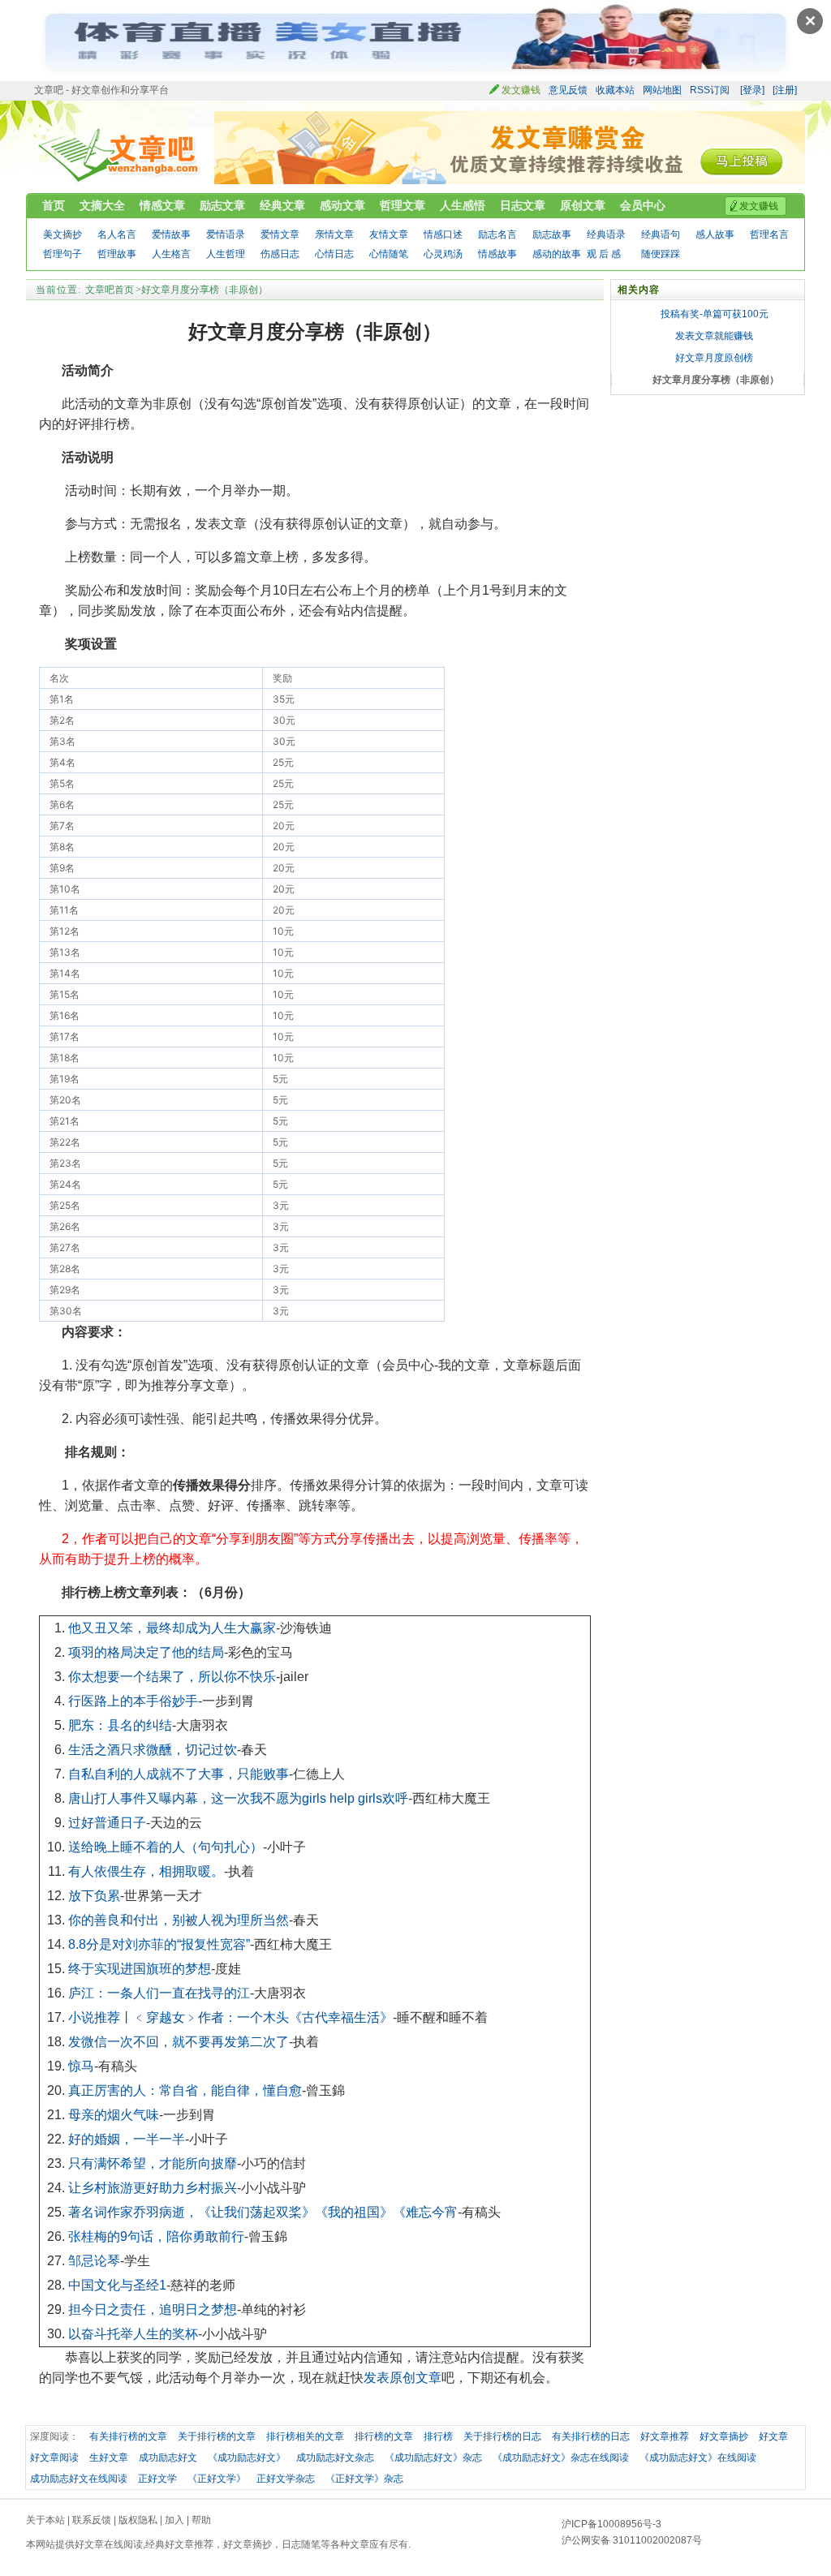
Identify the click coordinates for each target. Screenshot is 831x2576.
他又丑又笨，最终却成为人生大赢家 (172, 1628)
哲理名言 (769, 234)
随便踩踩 (661, 254)
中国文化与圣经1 (117, 2285)
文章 (360, 2544)
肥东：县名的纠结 (120, 1725)
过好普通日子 (107, 1823)
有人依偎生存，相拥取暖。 (146, 1871)
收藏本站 (615, 90)
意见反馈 (568, 90)
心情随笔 (389, 254)
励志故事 (552, 234)
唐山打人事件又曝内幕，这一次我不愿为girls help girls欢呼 (238, 1798)
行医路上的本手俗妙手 (133, 1701)
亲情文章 (334, 234)
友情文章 (389, 234)
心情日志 (334, 254)
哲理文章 (403, 205)
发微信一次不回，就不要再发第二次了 (179, 2042)
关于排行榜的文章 (217, 2436)
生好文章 (109, 2458)
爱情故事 (171, 234)
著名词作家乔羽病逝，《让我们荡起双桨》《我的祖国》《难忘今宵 (263, 2212)
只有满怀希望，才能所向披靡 (153, 2163)
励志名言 (497, 234)
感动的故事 (557, 254)
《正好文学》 (217, 2479)
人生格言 (171, 254)
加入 (174, 2520)
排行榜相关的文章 (305, 2436)
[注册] (785, 90)
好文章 (773, 2436)
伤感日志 (280, 254)
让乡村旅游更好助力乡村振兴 (153, 2188)
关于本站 (45, 2520)
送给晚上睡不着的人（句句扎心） (166, 1847)
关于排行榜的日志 (502, 2436)
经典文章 (282, 205)
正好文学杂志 (286, 2479)
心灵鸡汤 (443, 254)
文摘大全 (102, 205)
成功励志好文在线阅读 (79, 2479)
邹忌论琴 (94, 2261)
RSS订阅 (710, 90)
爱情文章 (280, 234)
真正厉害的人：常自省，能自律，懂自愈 (185, 2090)
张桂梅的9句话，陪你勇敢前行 (156, 2236)
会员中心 (643, 205)
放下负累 (94, 1896)
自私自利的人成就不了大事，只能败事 (179, 1774)
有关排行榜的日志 (591, 2436)
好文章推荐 (665, 2436)
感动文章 (342, 205)
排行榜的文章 (384, 2436)
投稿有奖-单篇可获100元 (715, 314)
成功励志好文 (168, 2458)
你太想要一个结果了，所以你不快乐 (172, 1677)
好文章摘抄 (724, 2436)
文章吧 (120, 155)
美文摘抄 (62, 234)
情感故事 (497, 254)
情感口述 (443, 234)
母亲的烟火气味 (114, 2115)
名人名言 (117, 234)
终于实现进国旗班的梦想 (140, 1969)
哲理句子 (62, 254)
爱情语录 (226, 234)
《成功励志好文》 (247, 2458)
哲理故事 (117, 254)
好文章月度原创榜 (714, 358)
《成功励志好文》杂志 (433, 2458)
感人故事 (715, 234)
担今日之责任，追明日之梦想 (153, 2309)
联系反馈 (92, 2520)
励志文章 (222, 205)
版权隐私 (138, 2520)
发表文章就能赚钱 (714, 336)
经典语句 (661, 234)
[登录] (752, 90)
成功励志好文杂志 (335, 2458)
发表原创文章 (403, 2378)
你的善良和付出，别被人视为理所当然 (179, 1920)
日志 (291, 2544)
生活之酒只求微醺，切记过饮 (153, 1750)
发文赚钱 (521, 90)
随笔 (311, 2544)
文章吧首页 (110, 290)
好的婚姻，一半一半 (127, 2139)
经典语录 (606, 234)
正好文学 (157, 2479)
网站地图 (662, 90)
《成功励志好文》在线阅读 (698, 2458)
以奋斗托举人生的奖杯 (133, 2334)
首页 (54, 205)
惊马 (81, 2066)
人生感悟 (463, 205)
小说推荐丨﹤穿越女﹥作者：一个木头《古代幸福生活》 (230, 2017)
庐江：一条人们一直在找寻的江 (159, 1993)
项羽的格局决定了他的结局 (146, 1652)
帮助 (201, 2520)
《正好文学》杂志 (364, 2479)
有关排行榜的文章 (128, 2436)
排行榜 (438, 2436)
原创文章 (583, 205)
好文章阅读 (54, 2458)
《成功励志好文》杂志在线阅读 (561, 2458)
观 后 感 (604, 254)
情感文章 (162, 205)
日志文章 (523, 205)
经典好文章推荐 (179, 2544)
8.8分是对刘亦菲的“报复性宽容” (159, 1944)
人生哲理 (226, 254)
